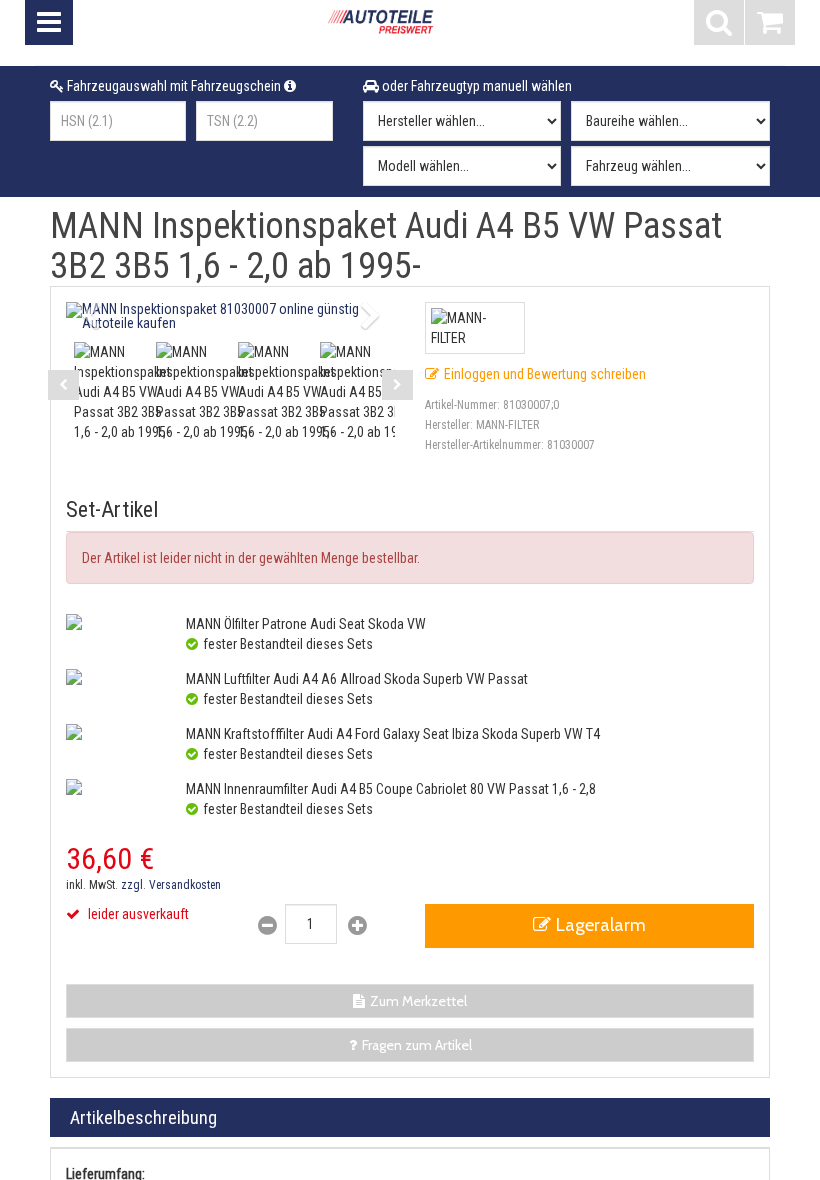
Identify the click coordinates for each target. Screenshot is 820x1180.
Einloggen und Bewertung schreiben (545, 374)
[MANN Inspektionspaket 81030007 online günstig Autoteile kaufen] (230, 316)
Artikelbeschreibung (143, 1117)
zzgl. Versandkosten (171, 885)
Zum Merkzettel (418, 1001)
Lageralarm (601, 925)
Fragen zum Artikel (417, 1045)
